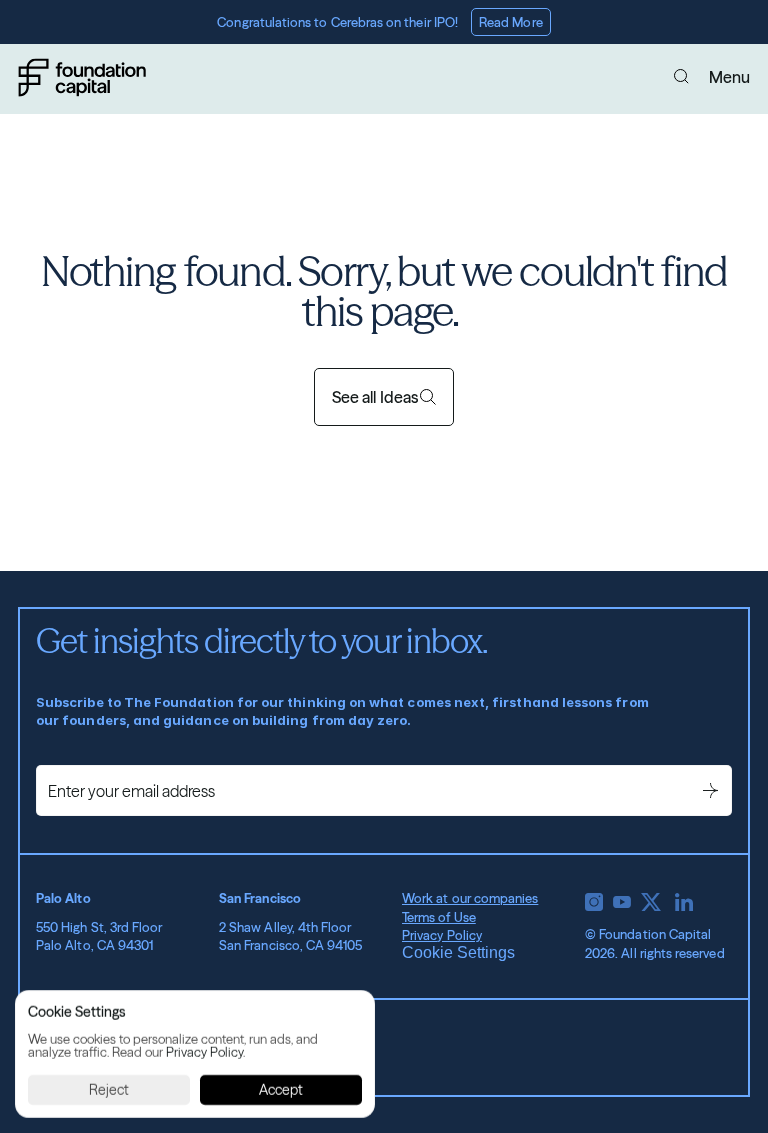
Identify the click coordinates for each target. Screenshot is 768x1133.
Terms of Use (439, 917)
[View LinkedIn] (684, 902)
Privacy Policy (442, 935)
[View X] (651, 902)
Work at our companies (470, 898)
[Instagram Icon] (594, 902)
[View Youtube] (622, 902)
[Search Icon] (682, 77)
